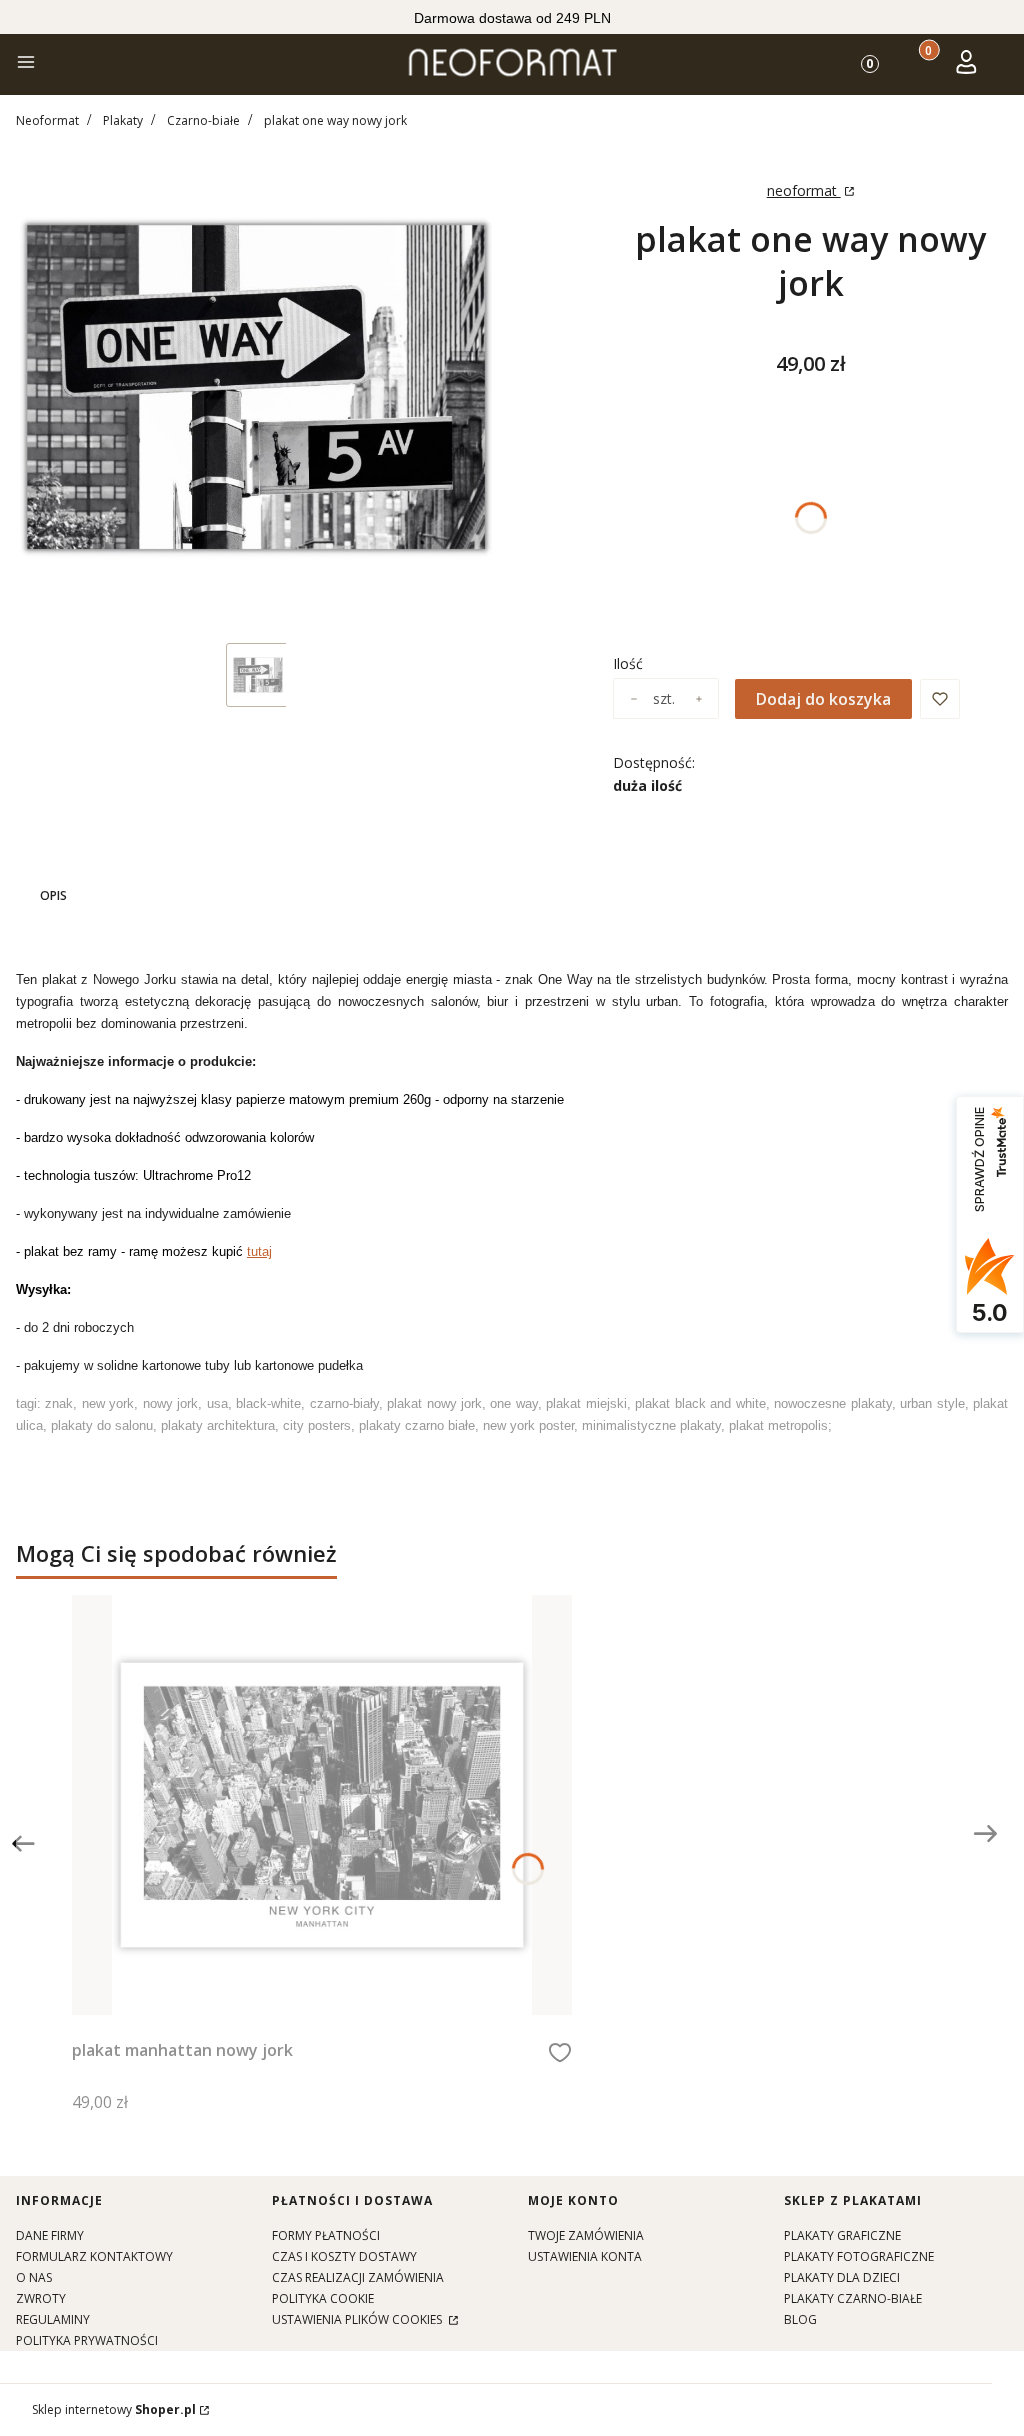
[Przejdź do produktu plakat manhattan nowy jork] (322, 1805)
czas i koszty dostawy (344, 2256)
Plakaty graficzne (842, 2235)
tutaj (259, 1251)
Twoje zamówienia (586, 2235)
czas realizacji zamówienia (358, 2277)
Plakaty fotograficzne (859, 2256)
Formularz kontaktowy (94, 2256)
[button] (26, 64)
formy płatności (326, 2235)
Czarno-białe (203, 120)
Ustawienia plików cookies (358, 2319)
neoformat (804, 190)
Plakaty (123, 120)
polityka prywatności (87, 2340)
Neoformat (47, 120)
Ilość (628, 663)
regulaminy (53, 2319)
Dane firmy (50, 2235)
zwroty (41, 2298)
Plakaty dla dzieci (842, 2277)
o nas (34, 2277)
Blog (800, 2319)
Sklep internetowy (114, 2409)
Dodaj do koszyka (823, 699)
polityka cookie (323, 2298)
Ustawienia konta (585, 2256)
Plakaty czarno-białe (853, 2298)
